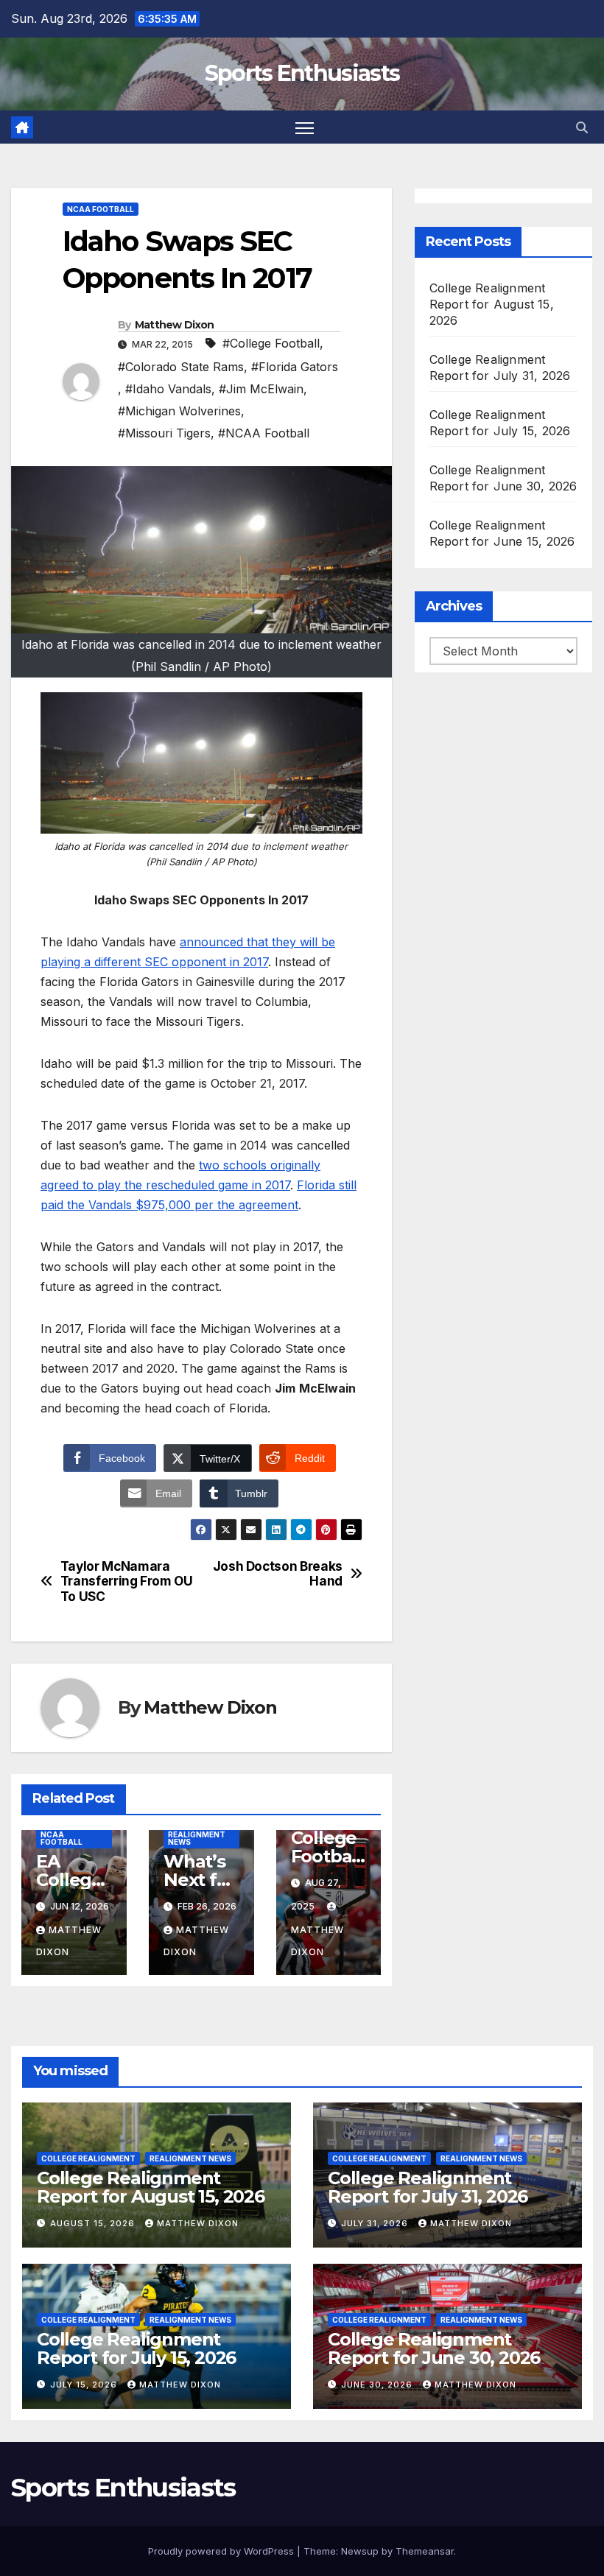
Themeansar (425, 2551)
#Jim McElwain (261, 389)
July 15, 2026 (85, 2385)
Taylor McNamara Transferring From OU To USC (127, 1581)
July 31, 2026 (376, 2223)
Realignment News (197, 1838)
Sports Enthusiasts (302, 73)
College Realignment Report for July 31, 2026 (428, 2187)
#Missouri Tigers (164, 433)
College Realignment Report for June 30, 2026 (434, 2348)
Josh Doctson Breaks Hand (278, 1574)
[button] (582, 127)
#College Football (271, 343)
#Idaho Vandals (168, 389)
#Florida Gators (295, 367)
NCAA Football (101, 209)
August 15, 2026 (94, 2223)
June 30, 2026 (378, 2385)
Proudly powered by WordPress (222, 2551)
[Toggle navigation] (305, 127)
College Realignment (88, 2158)
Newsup (360, 2551)
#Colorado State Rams (181, 367)
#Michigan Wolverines (179, 411)
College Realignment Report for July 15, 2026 (136, 2348)
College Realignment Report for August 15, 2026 (492, 304)
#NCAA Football (264, 433)
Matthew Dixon (175, 325)
